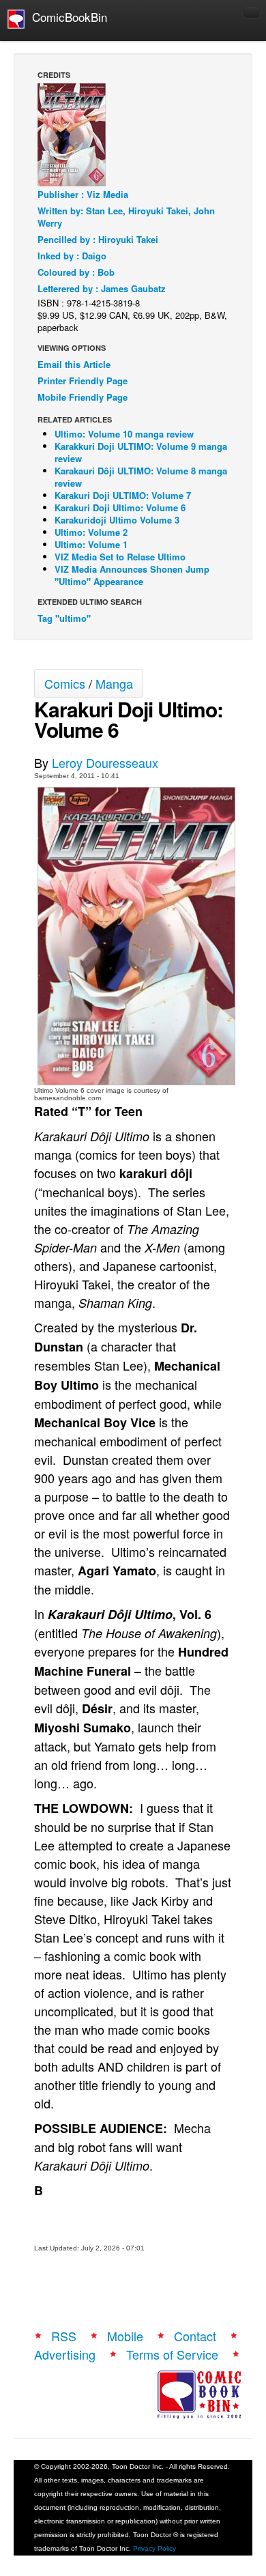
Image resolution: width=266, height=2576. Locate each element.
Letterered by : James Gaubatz (102, 288)
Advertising (65, 2354)
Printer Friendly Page (83, 381)
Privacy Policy (154, 2548)
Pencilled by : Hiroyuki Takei (98, 239)
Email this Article (74, 364)
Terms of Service (172, 2354)
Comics (65, 683)
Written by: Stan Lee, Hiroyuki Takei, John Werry (126, 217)
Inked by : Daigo (72, 256)
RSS (64, 2336)
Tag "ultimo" (64, 618)
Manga (114, 683)
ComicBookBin (66, 17)
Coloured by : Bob (76, 272)
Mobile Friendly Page (83, 397)
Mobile (125, 2336)
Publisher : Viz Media (83, 194)
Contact (195, 2336)
